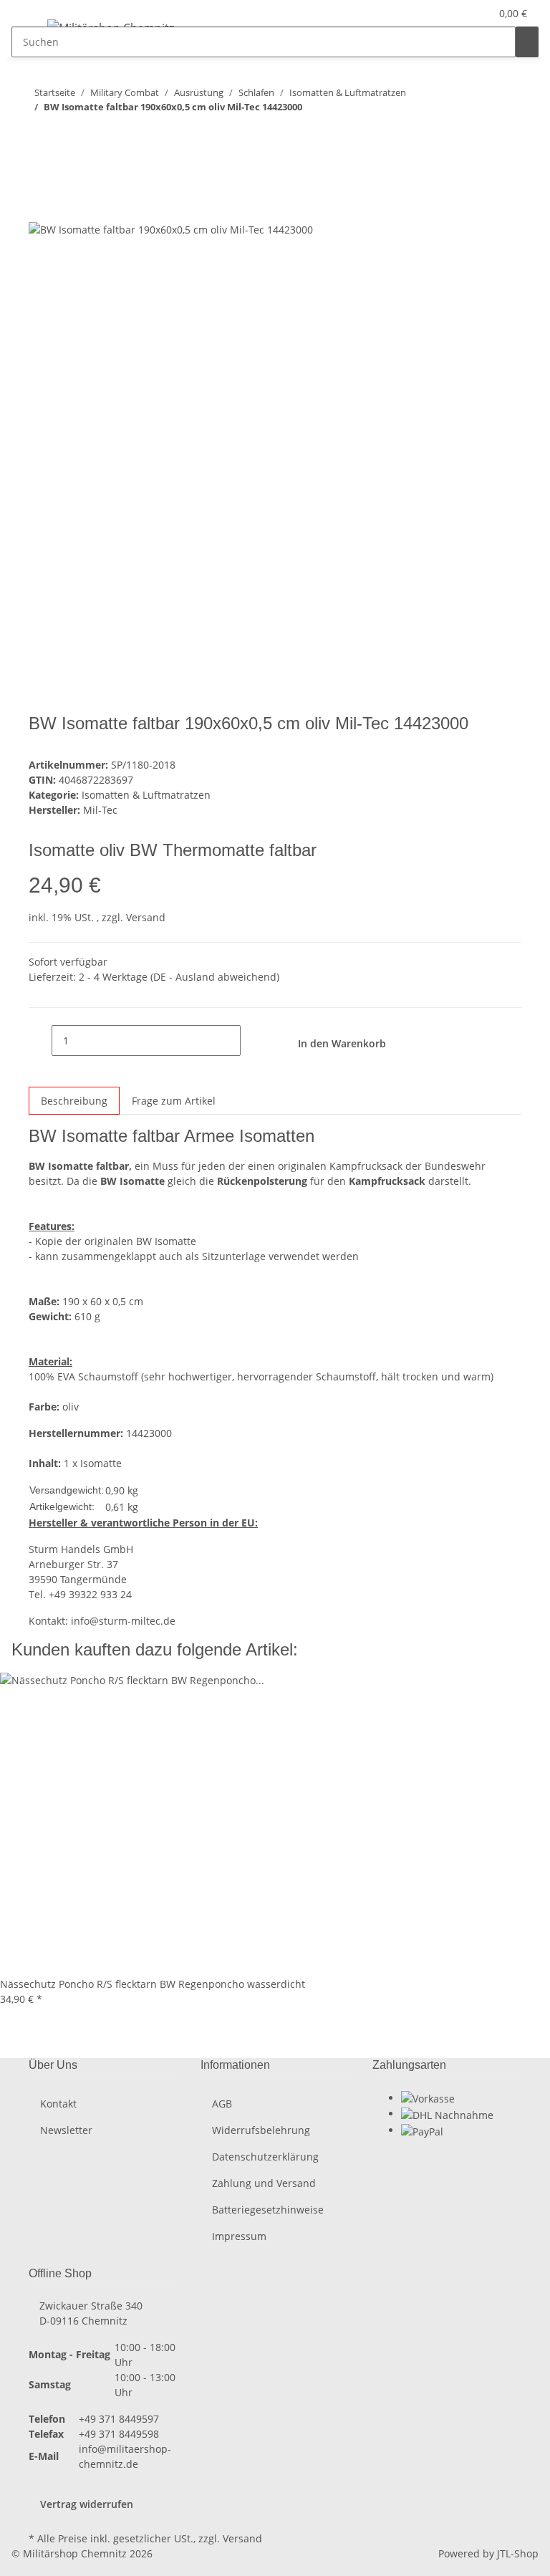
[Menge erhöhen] (252, 1041)
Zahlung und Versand (264, 2183)
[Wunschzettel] (473, 13)
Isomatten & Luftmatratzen (146, 795)
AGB (222, 2104)
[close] (40, 174)
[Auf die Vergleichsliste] (40, 205)
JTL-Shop (518, 2553)
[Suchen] (527, 42)
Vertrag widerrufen (87, 2504)
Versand (146, 917)
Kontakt (58, 2104)
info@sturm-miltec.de (123, 1621)
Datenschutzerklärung (265, 2157)
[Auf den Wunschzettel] (66, 205)
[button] (450, 13)
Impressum (239, 2236)
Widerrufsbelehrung (261, 2130)
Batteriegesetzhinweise (268, 2210)
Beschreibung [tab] (74, 1101)
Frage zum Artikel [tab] (174, 1101)
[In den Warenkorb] (40, 151)
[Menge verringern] (40, 1041)
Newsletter (66, 2130)
